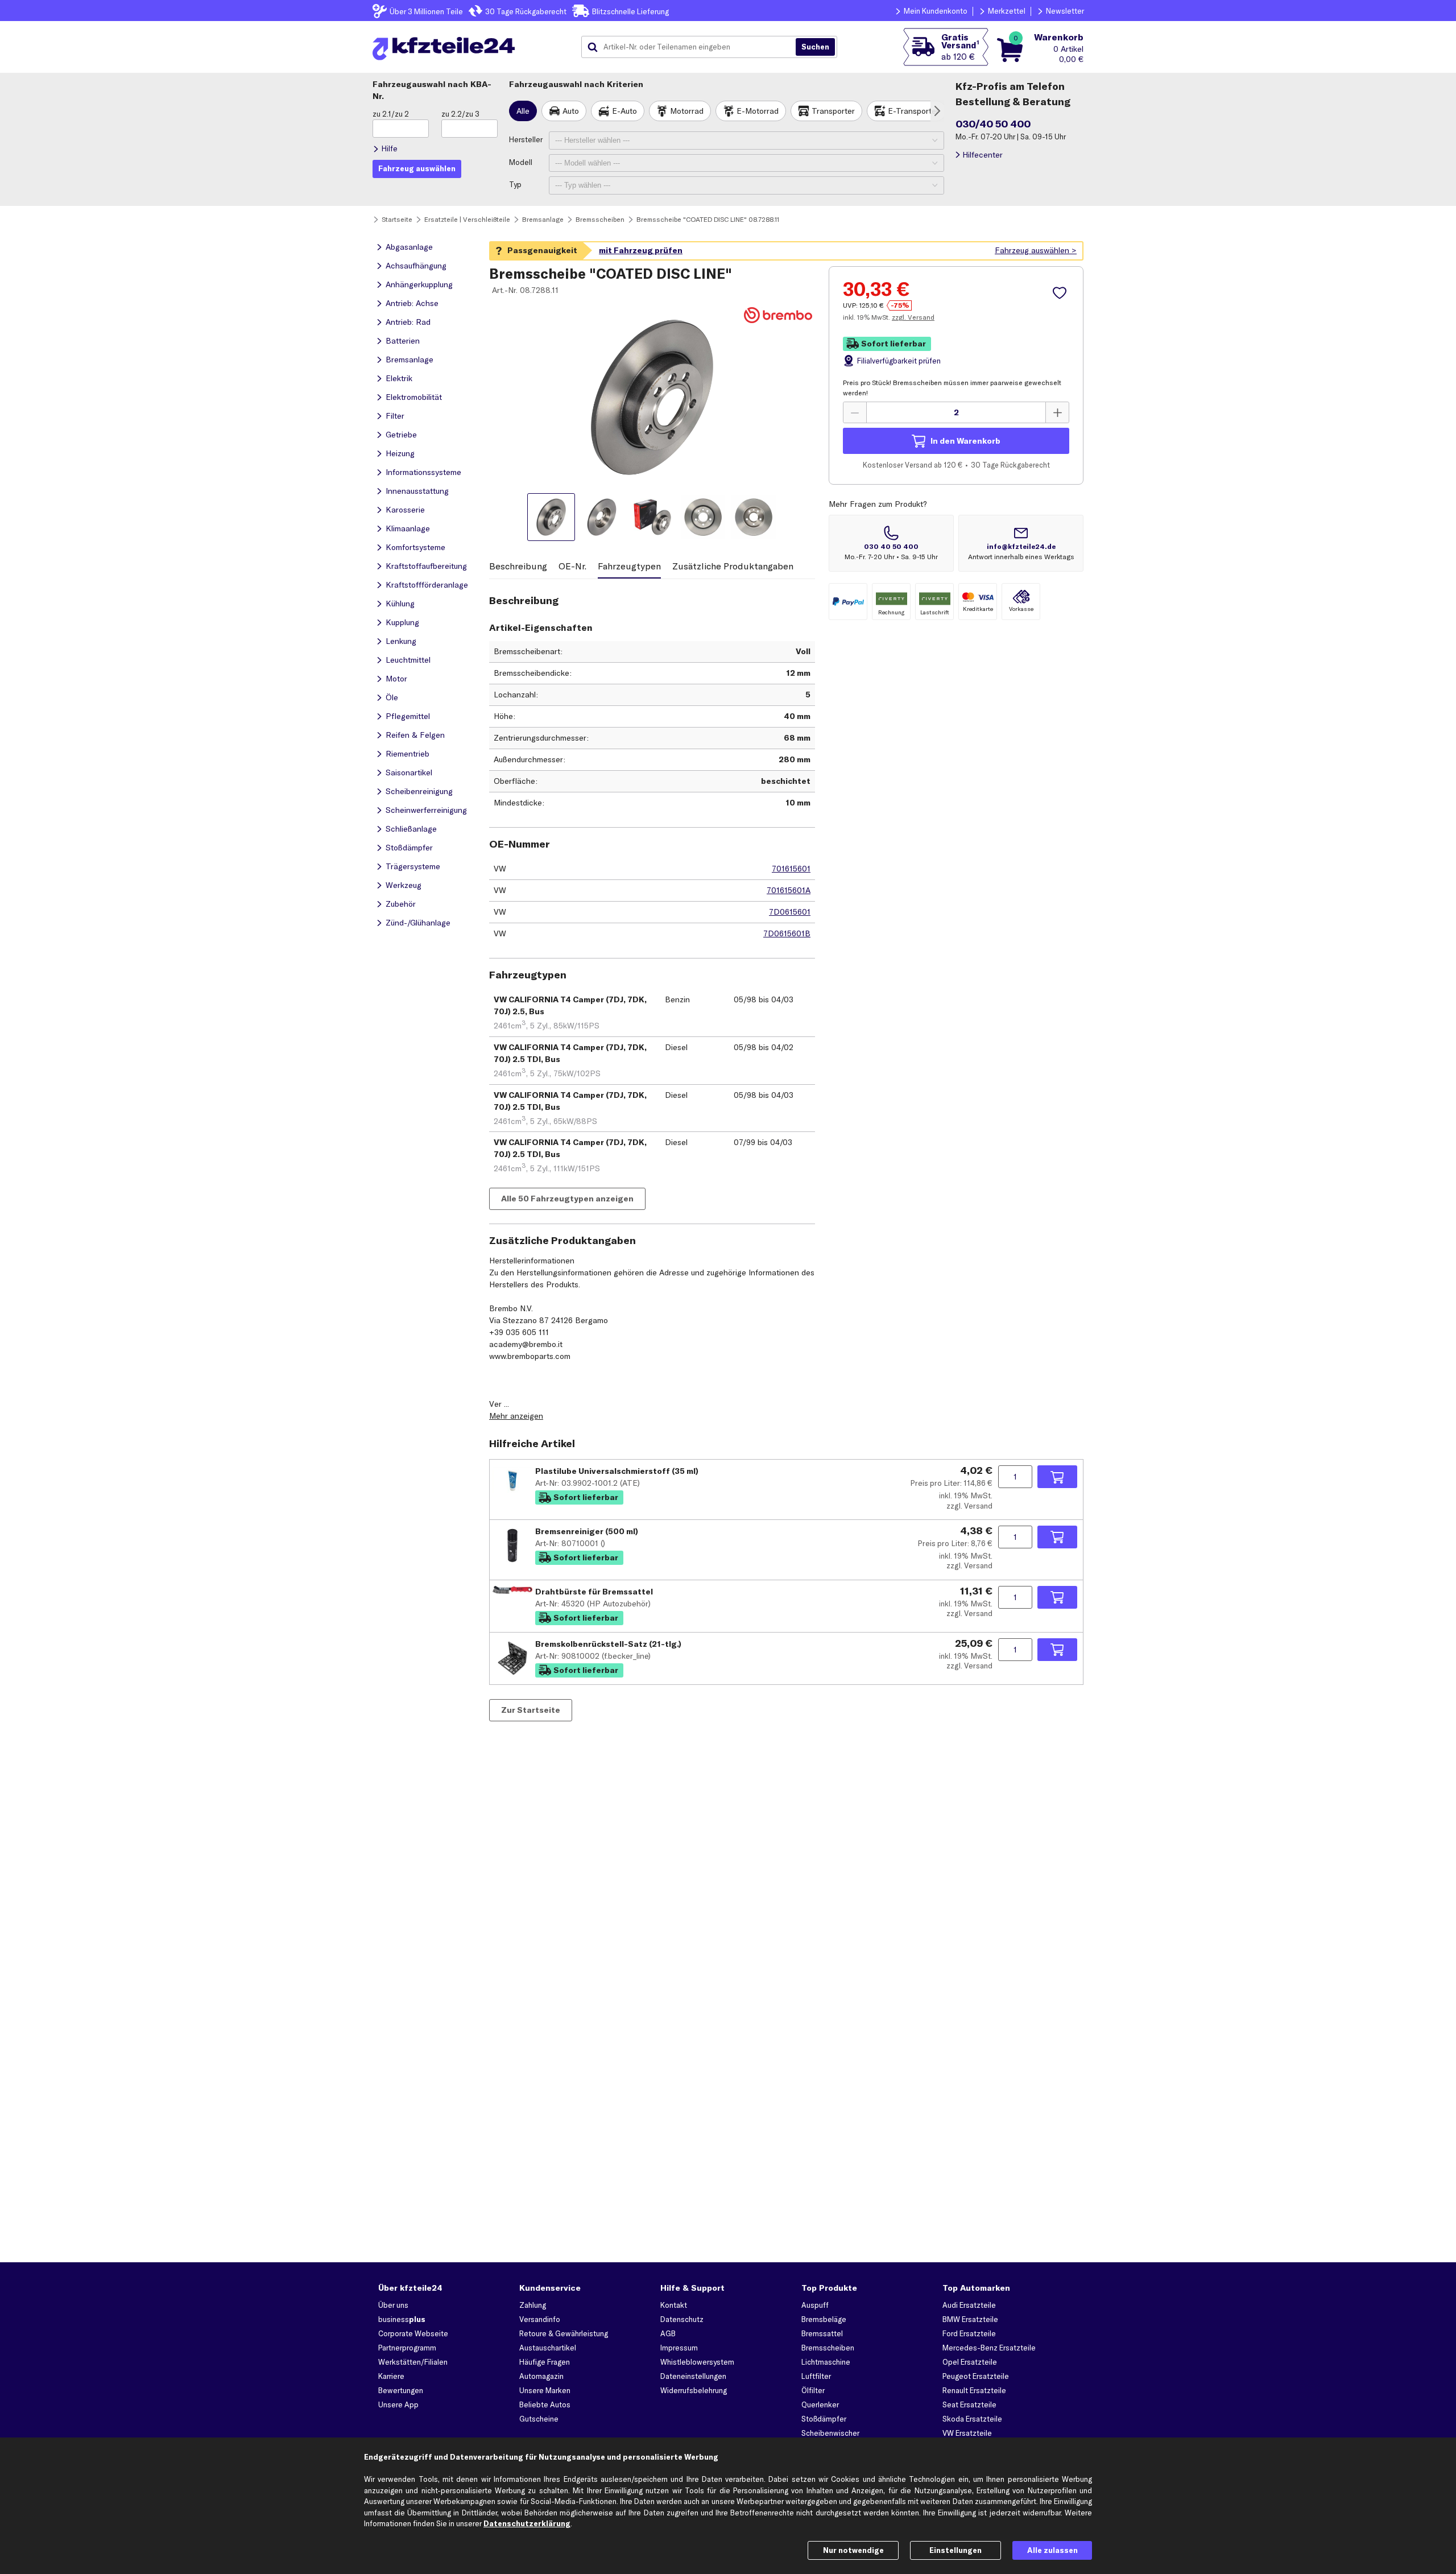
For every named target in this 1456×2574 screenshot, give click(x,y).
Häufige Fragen (545, 2362)
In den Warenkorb (965, 441)
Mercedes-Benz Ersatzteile (989, 2348)
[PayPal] (848, 602)
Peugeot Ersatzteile (976, 2376)
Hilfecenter (983, 155)
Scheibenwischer (830, 2433)
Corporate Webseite (413, 2333)
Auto (571, 111)
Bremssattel (822, 2333)
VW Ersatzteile (967, 2433)
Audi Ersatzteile (969, 2305)
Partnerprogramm (407, 2348)
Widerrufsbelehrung (694, 2390)
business (402, 2319)
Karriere (391, 2376)
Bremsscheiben (828, 2348)
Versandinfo (540, 2319)
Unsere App (398, 2404)
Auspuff (815, 2305)
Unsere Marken (545, 2390)
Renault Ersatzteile (974, 2390)
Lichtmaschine (826, 2362)
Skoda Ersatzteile (972, 2419)
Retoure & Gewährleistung (564, 2333)
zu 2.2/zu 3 (460, 114)
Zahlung (533, 2305)
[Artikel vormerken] (1061, 293)
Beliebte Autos (545, 2404)
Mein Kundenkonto (936, 11)
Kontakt (674, 2305)
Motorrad (687, 111)
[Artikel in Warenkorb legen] (1057, 1477)
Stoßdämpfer (824, 2419)
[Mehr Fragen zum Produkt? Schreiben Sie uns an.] (1021, 543)
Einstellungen (955, 2550)
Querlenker (820, 2404)
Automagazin (541, 2376)
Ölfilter (813, 2390)
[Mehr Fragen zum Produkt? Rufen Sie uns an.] (891, 543)
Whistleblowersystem (697, 2362)
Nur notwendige (853, 2550)
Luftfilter (816, 2376)
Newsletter (1065, 11)
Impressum (679, 2348)
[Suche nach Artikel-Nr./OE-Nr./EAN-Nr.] (815, 47)
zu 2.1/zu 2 (391, 114)
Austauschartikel (548, 2348)
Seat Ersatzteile (969, 2404)
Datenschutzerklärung (527, 2523)
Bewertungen (401, 2390)
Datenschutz (682, 2319)
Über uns (393, 2305)
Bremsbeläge (824, 2319)
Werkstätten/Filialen (413, 2362)
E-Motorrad (758, 111)
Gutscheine (539, 2419)
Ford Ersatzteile (969, 2333)
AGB (668, 2333)
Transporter (833, 111)
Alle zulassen (1052, 2550)
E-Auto (624, 111)
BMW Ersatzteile (970, 2319)
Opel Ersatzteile (970, 2362)
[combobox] (693, 47)
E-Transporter (913, 111)
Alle (523, 111)
